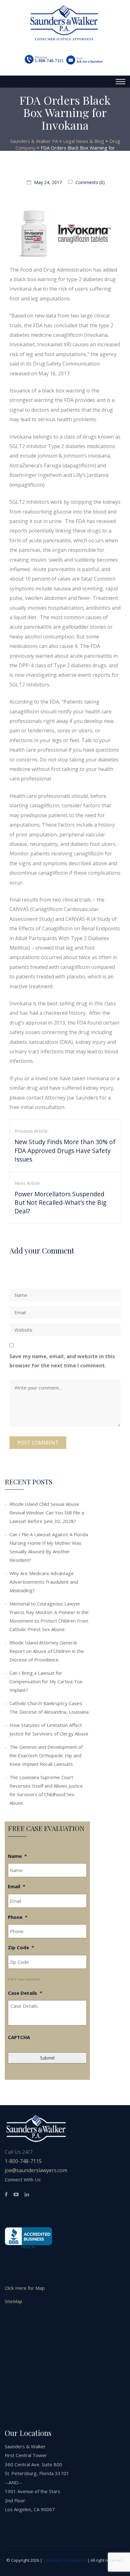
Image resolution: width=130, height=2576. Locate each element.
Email (17, 1886)
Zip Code (21, 1947)
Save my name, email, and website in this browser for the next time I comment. (62, 1361)
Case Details (25, 1993)
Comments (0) (89, 182)
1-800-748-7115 (49, 61)
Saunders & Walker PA (65, 2560)
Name (17, 1856)
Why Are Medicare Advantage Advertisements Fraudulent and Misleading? (44, 1582)
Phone (18, 1917)
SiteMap (14, 2301)
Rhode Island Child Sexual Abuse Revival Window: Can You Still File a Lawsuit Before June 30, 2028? (47, 1513)
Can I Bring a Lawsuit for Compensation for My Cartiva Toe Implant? (46, 1681)
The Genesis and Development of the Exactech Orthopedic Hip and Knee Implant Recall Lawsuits (46, 1755)
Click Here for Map (25, 2288)
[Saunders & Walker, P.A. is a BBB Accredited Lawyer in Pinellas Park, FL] (28, 2238)
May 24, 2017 (48, 182)
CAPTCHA (19, 2037)
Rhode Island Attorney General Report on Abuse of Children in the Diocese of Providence (47, 1651)
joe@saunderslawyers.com (36, 2170)
